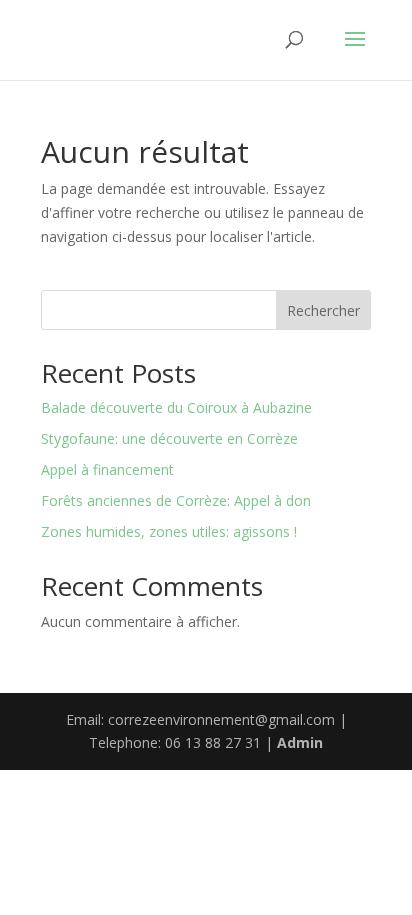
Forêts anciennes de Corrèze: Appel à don (176, 500)
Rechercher (323, 310)
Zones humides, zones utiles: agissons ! (169, 531)
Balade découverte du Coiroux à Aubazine (176, 407)
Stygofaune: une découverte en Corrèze (169, 438)
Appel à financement (107, 469)
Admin (300, 742)
